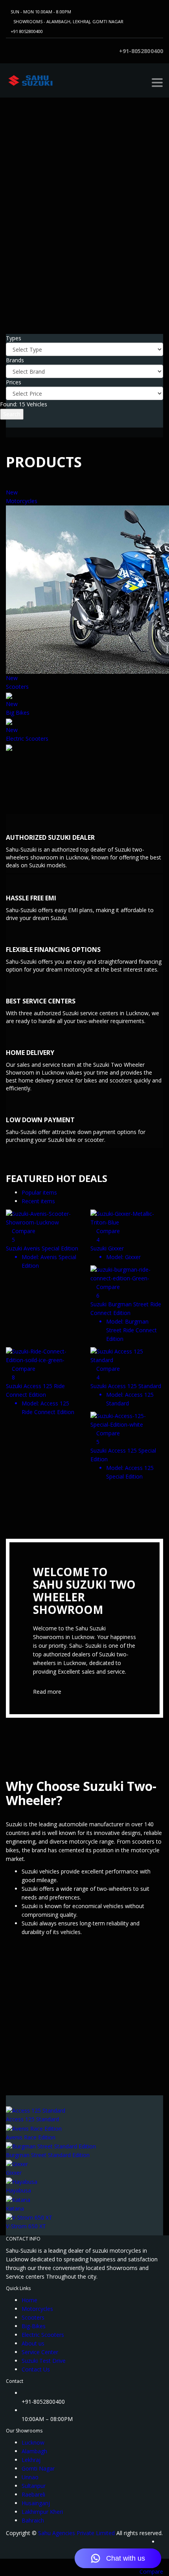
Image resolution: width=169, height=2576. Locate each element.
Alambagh (34, 2451)
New (12, 492)
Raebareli (33, 2494)
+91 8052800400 (27, 31)
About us (33, 2343)
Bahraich (33, 2520)
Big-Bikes (34, 2326)
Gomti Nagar (38, 2468)
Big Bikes (18, 713)
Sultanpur (34, 2486)
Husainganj (36, 2503)
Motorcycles (22, 501)
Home (29, 2300)
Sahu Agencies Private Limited (76, 2533)
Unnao (30, 2477)
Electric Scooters (27, 739)
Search (12, 414)
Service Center (40, 2352)
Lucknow (33, 2442)
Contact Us (36, 2369)
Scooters (17, 687)
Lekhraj (31, 2460)
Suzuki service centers (90, 1013)
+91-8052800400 (141, 51)
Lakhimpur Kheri (42, 2512)
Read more (47, 1692)
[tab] (39, 1192)
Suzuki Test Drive (44, 2361)
